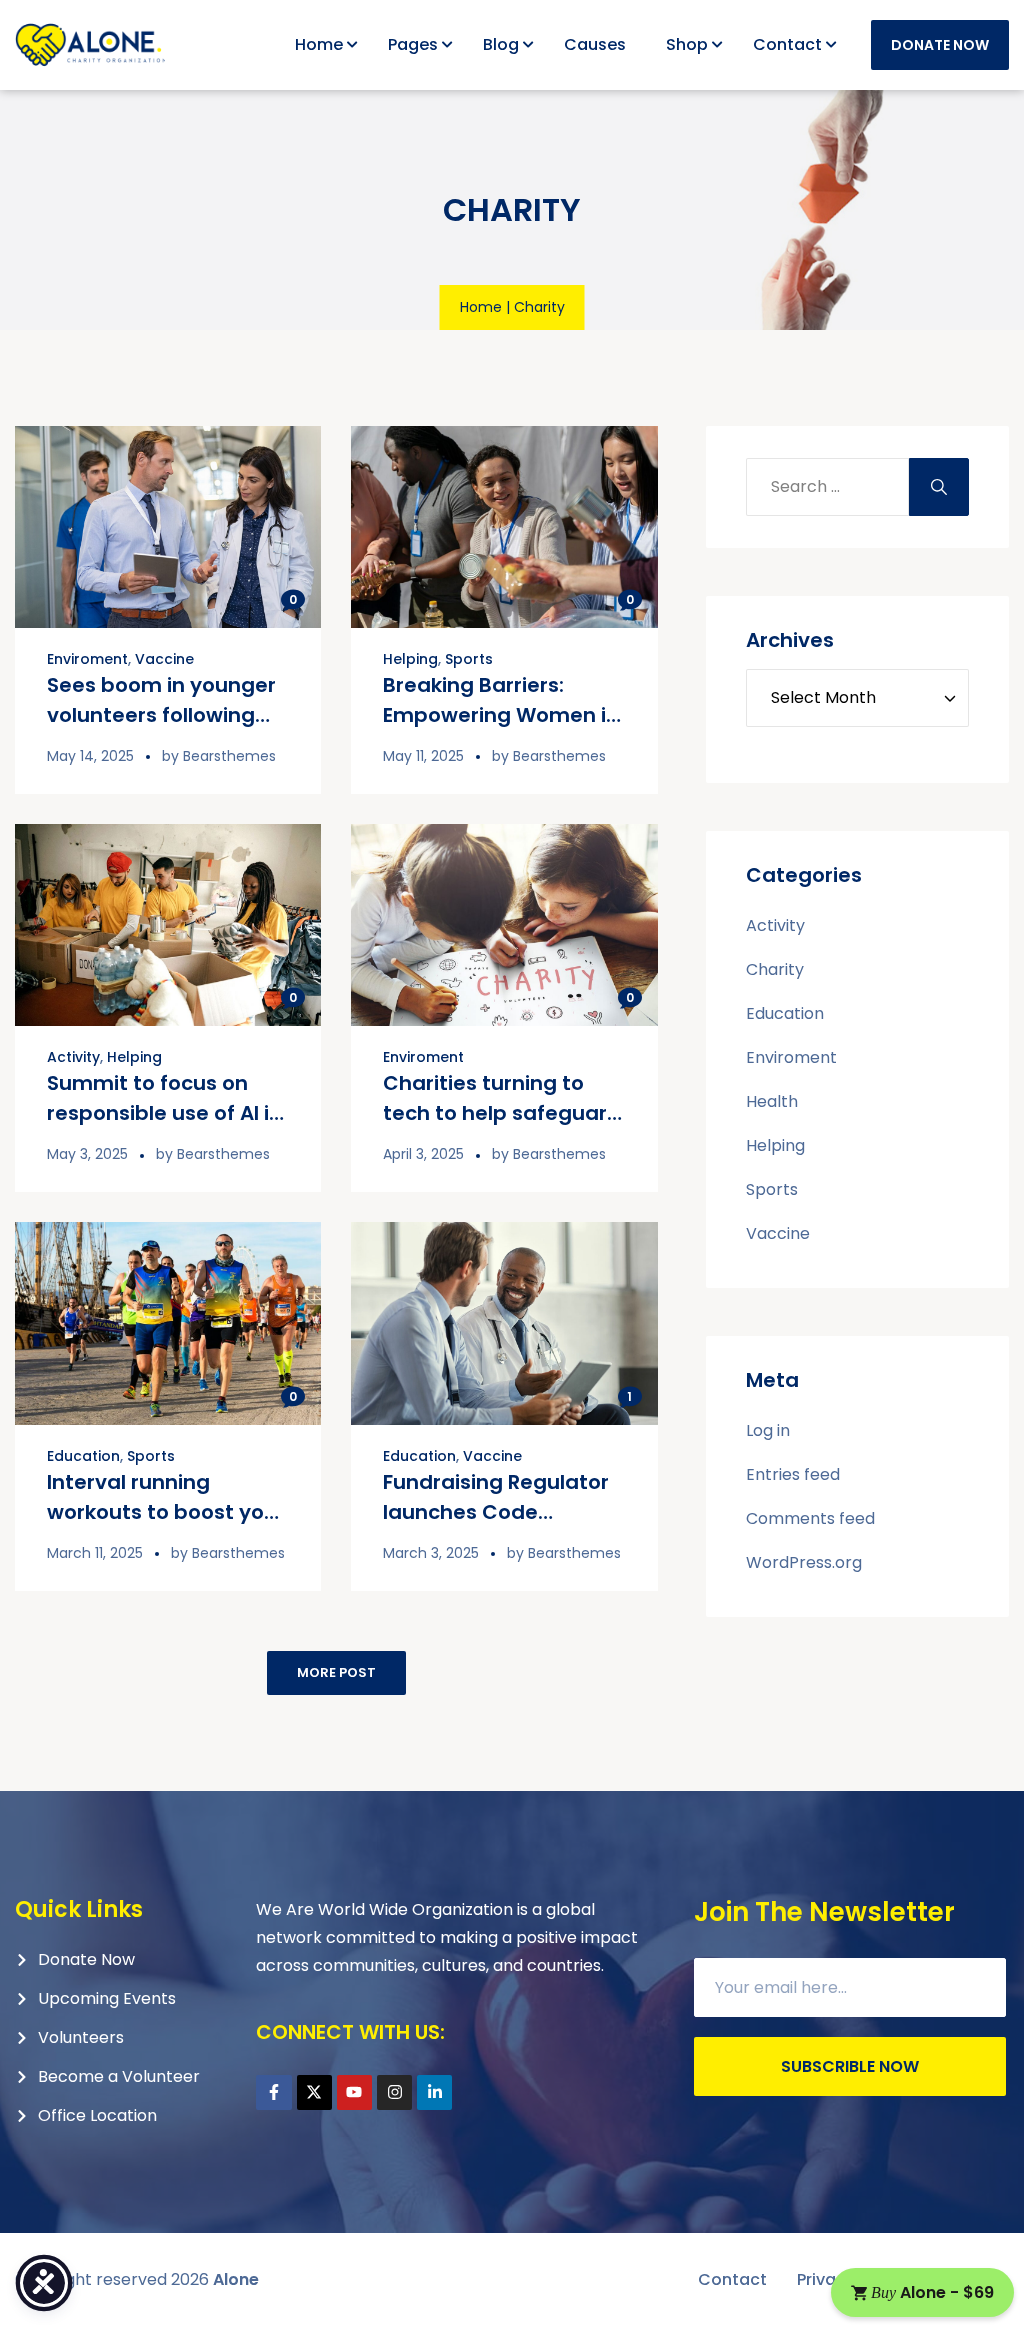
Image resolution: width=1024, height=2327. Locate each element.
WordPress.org (804, 1562)
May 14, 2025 (90, 756)
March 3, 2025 (431, 1553)
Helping (410, 659)
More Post (336, 1672)
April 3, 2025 (423, 1154)
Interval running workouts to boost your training (166, 1512)
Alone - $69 (932, 2292)
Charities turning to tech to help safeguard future (502, 1113)
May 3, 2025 (87, 1154)
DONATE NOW (940, 45)
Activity (73, 1057)
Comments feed (810, 1518)
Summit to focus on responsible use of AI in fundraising (164, 1113)
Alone (236, 2279)
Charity (775, 969)
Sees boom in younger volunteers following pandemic (161, 715)
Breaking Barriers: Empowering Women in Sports (501, 715)
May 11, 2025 (423, 756)
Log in (768, 1430)
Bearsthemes (229, 756)
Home (481, 307)
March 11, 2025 (95, 1553)
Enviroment (87, 659)
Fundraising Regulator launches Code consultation (496, 1512)
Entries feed (793, 1474)
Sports (469, 659)
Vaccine (164, 659)
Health (772, 1101)
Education (83, 1456)
